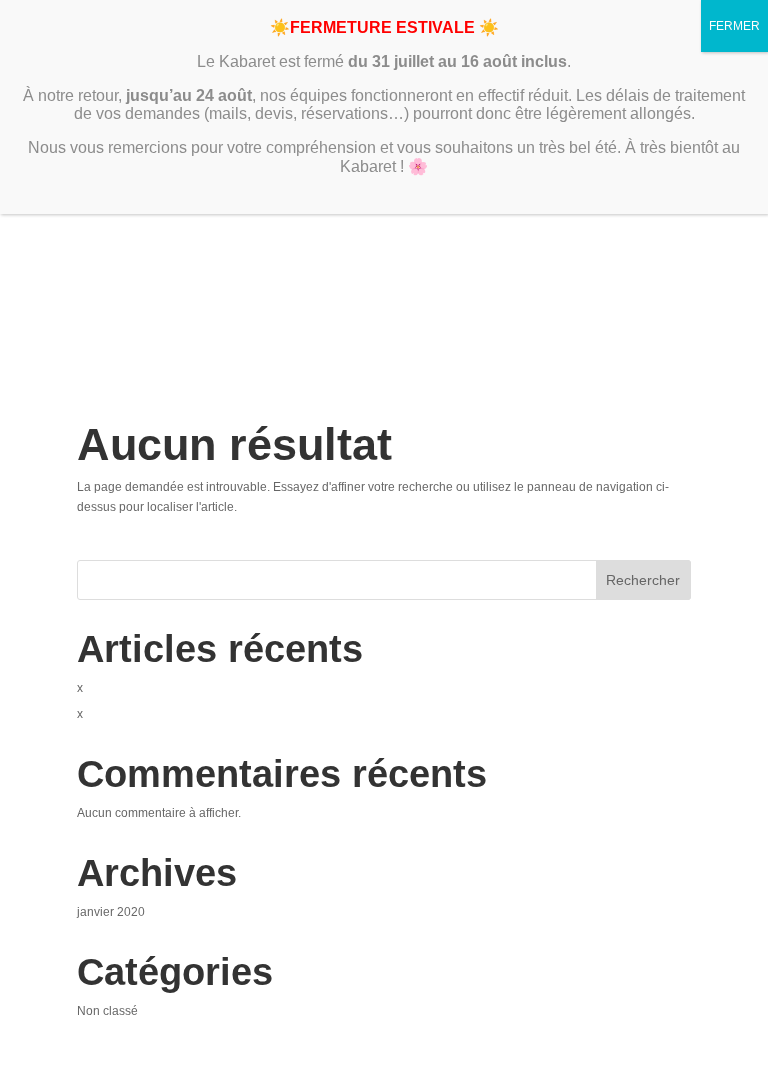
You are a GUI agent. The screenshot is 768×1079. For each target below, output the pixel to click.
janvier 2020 (111, 912)
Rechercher (643, 580)
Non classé (107, 1011)
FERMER (734, 26)
